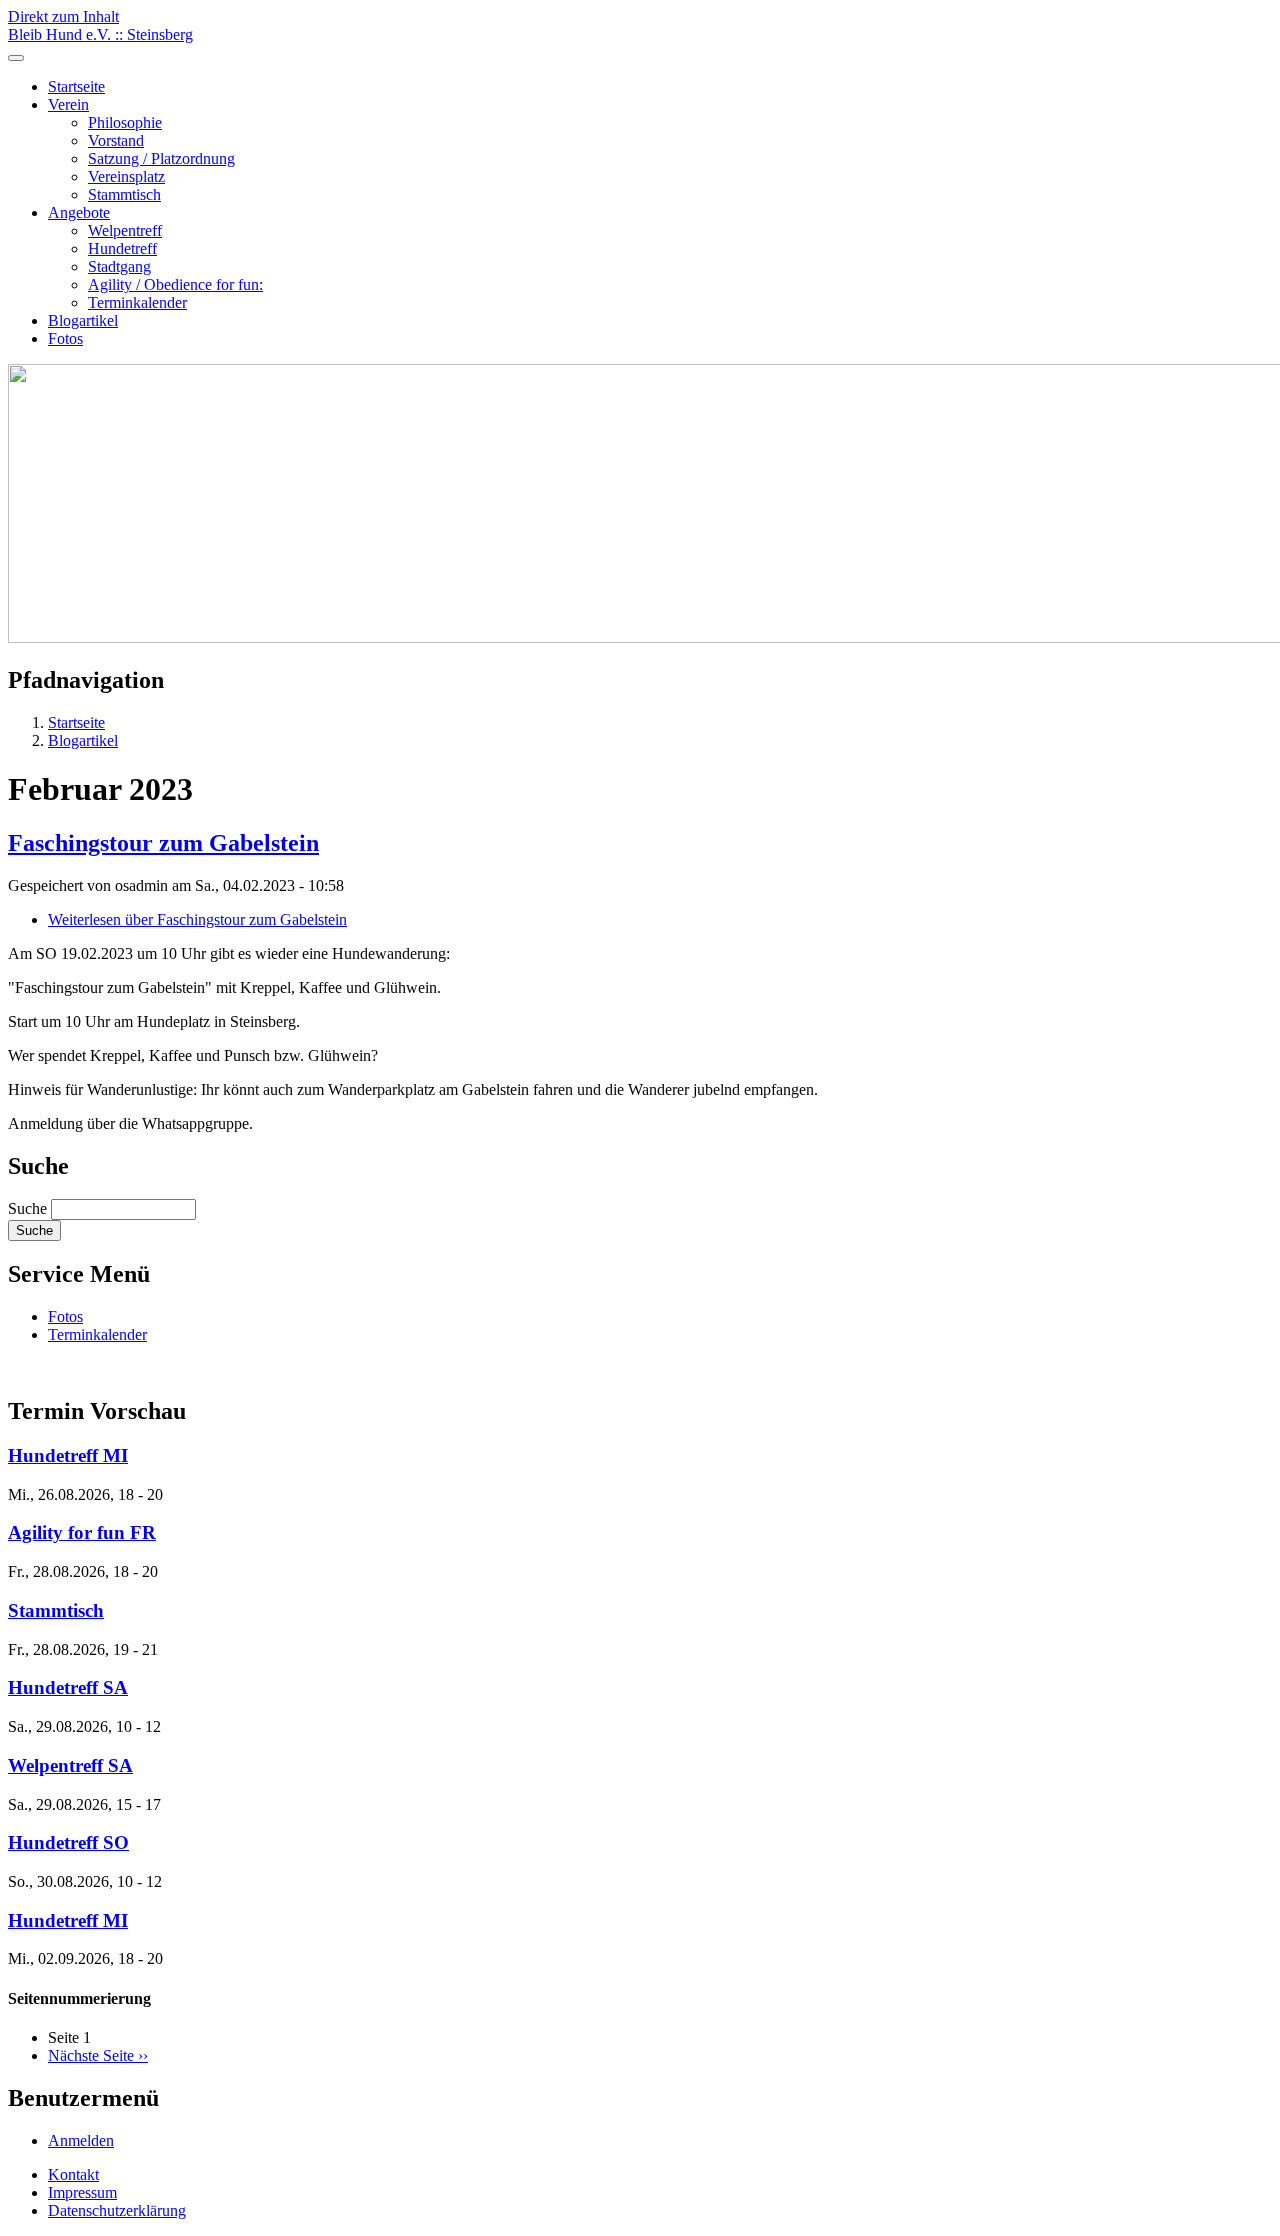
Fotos (65, 338)
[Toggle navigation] (16, 58)
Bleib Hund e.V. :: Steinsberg (100, 34)
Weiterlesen (197, 919)
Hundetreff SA (68, 1687)
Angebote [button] (79, 212)
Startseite (76, 86)
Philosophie (125, 122)
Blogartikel (83, 320)
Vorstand (116, 140)
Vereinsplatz (126, 176)
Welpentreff (125, 230)
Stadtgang (119, 266)
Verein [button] (68, 104)
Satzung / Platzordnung (161, 158)
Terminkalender (137, 302)
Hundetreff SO (68, 1842)
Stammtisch (124, 194)
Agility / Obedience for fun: (175, 284)
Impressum (82, 2192)
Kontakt (73, 2174)
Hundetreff (122, 248)
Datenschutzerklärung (117, 2210)
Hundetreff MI (68, 1455)
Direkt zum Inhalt (63, 16)
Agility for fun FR (82, 1532)
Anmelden (81, 2140)
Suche (27, 1208)
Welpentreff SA (70, 1765)
